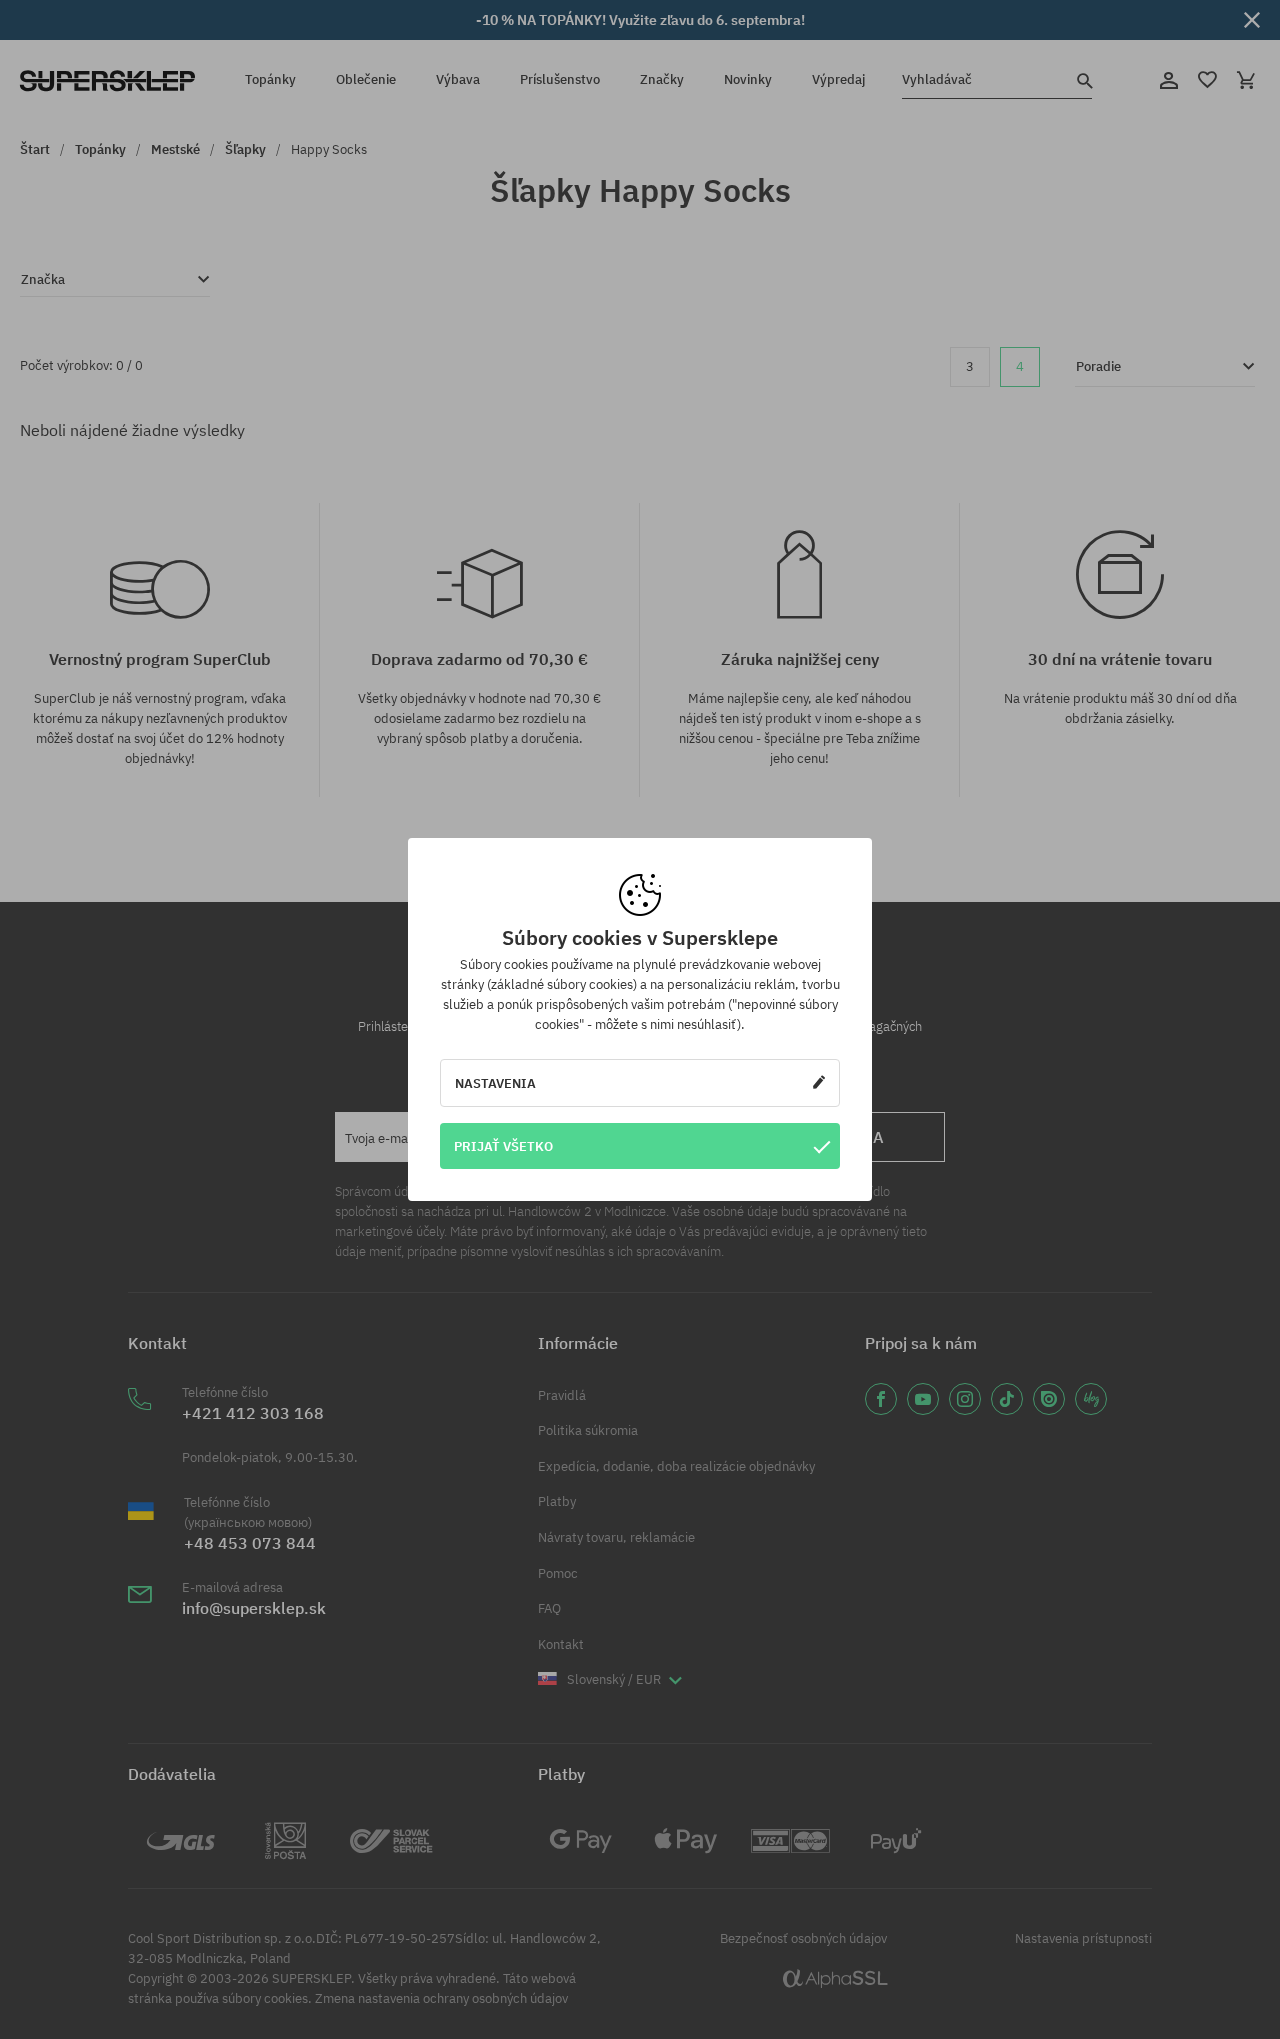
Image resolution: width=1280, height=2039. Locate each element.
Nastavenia (495, 1083)
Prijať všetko (503, 1146)
